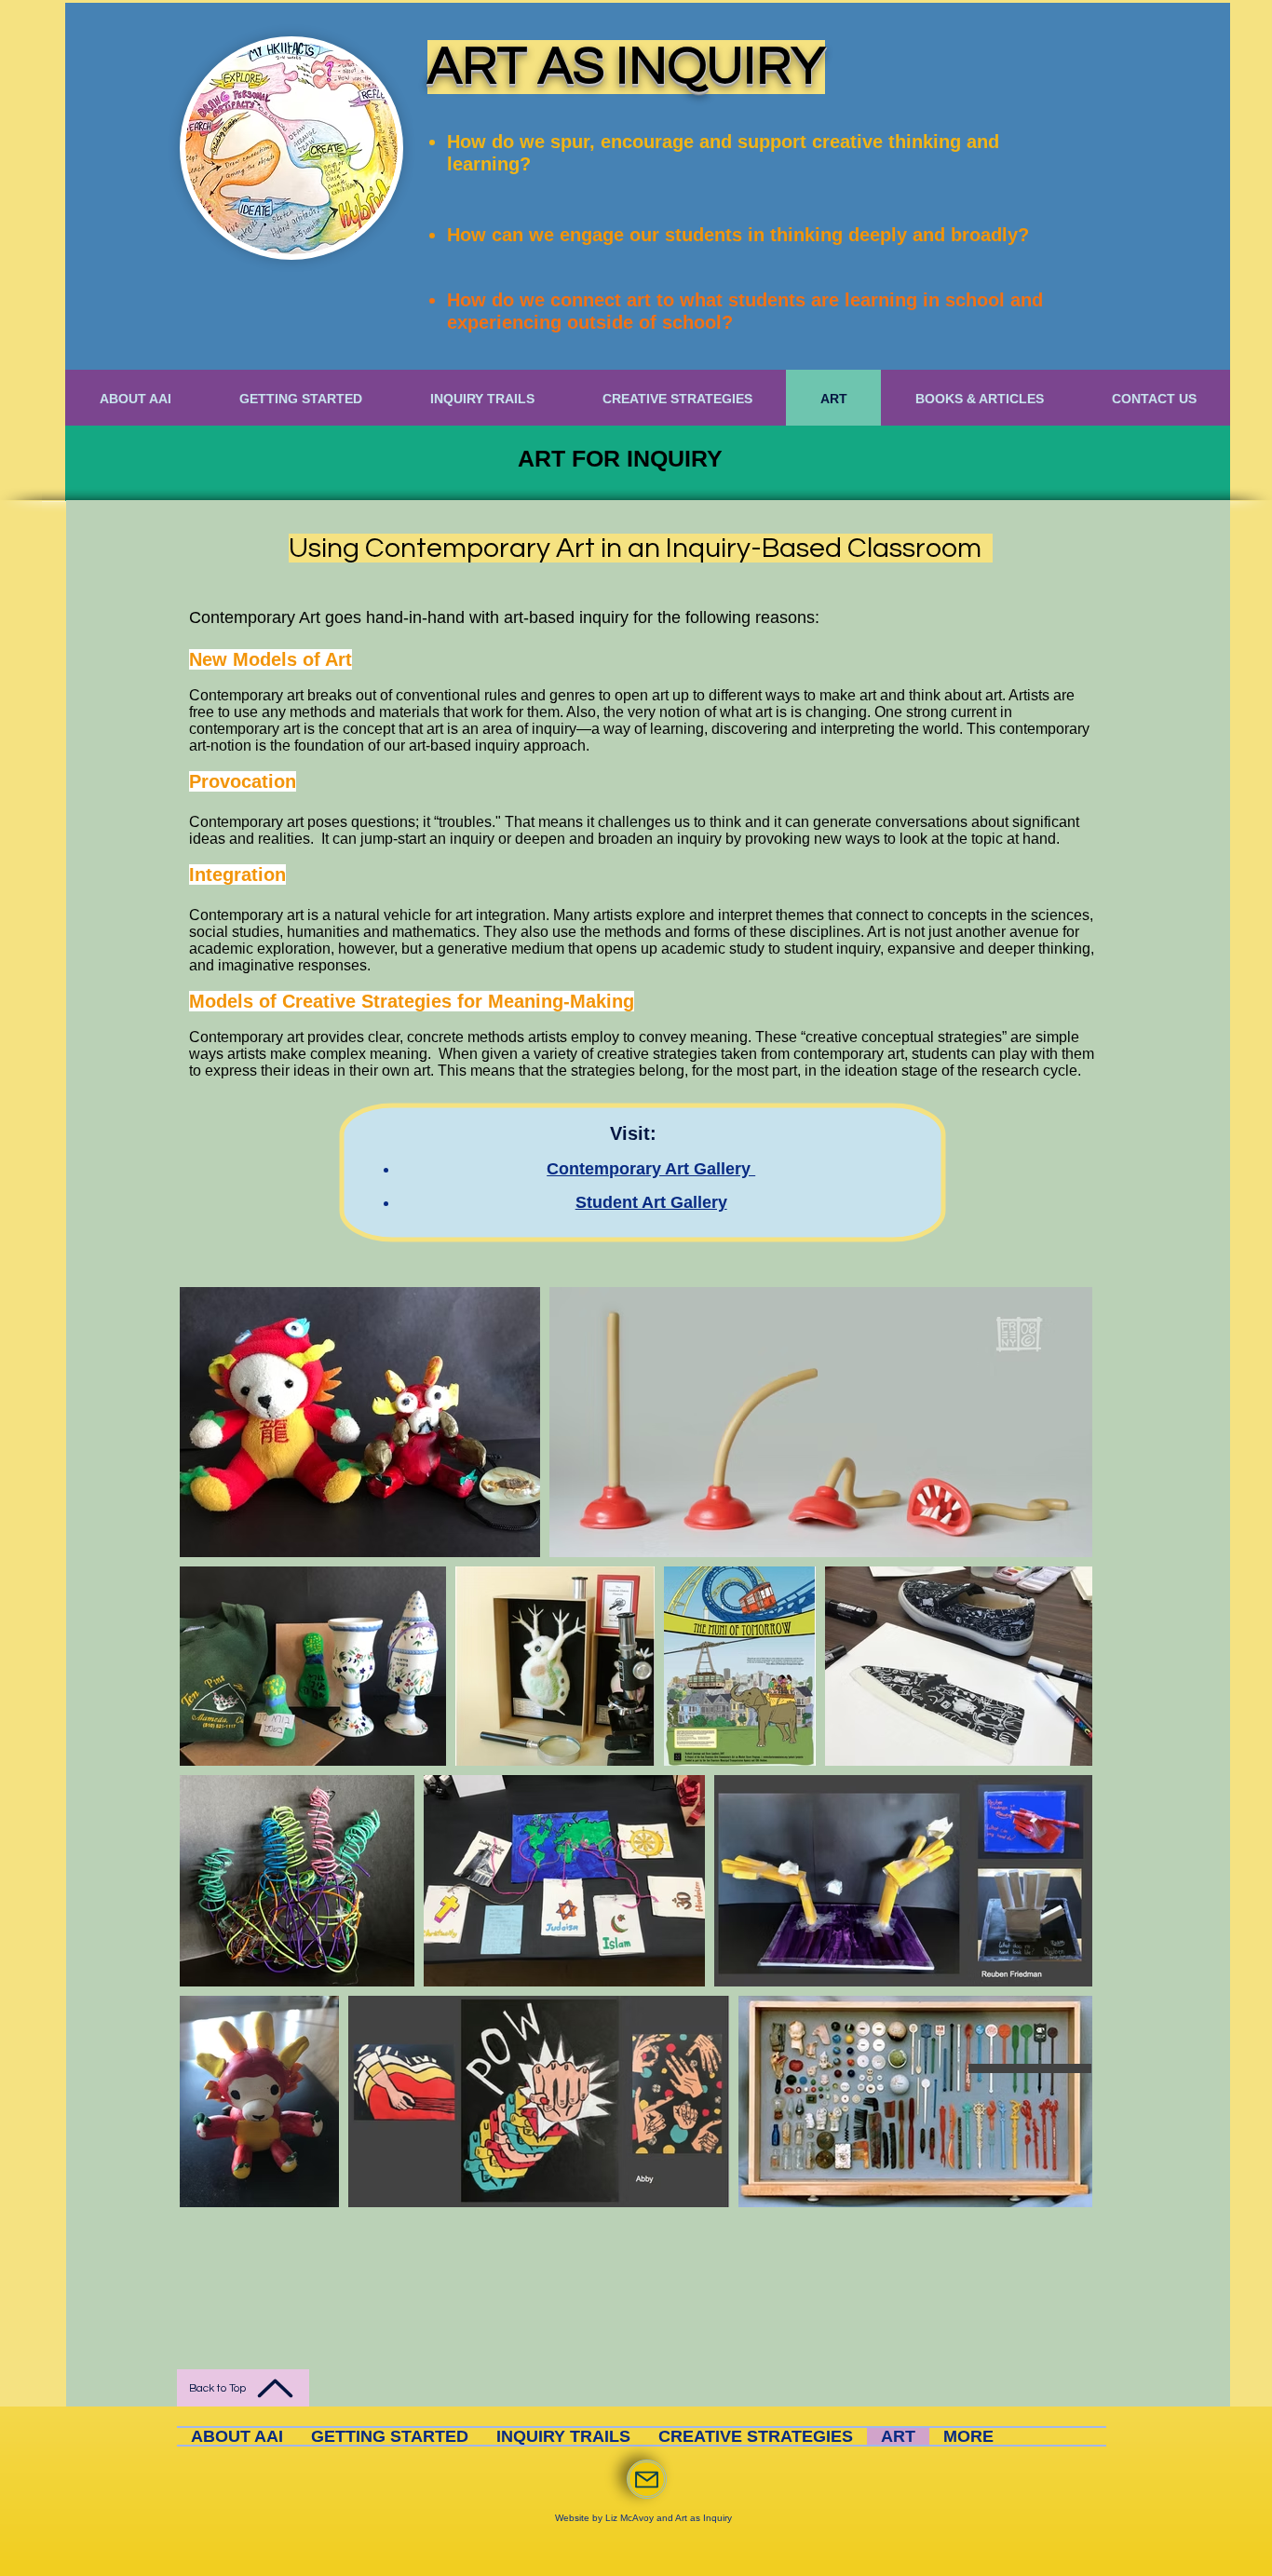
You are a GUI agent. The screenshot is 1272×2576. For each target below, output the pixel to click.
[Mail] (647, 2479)
